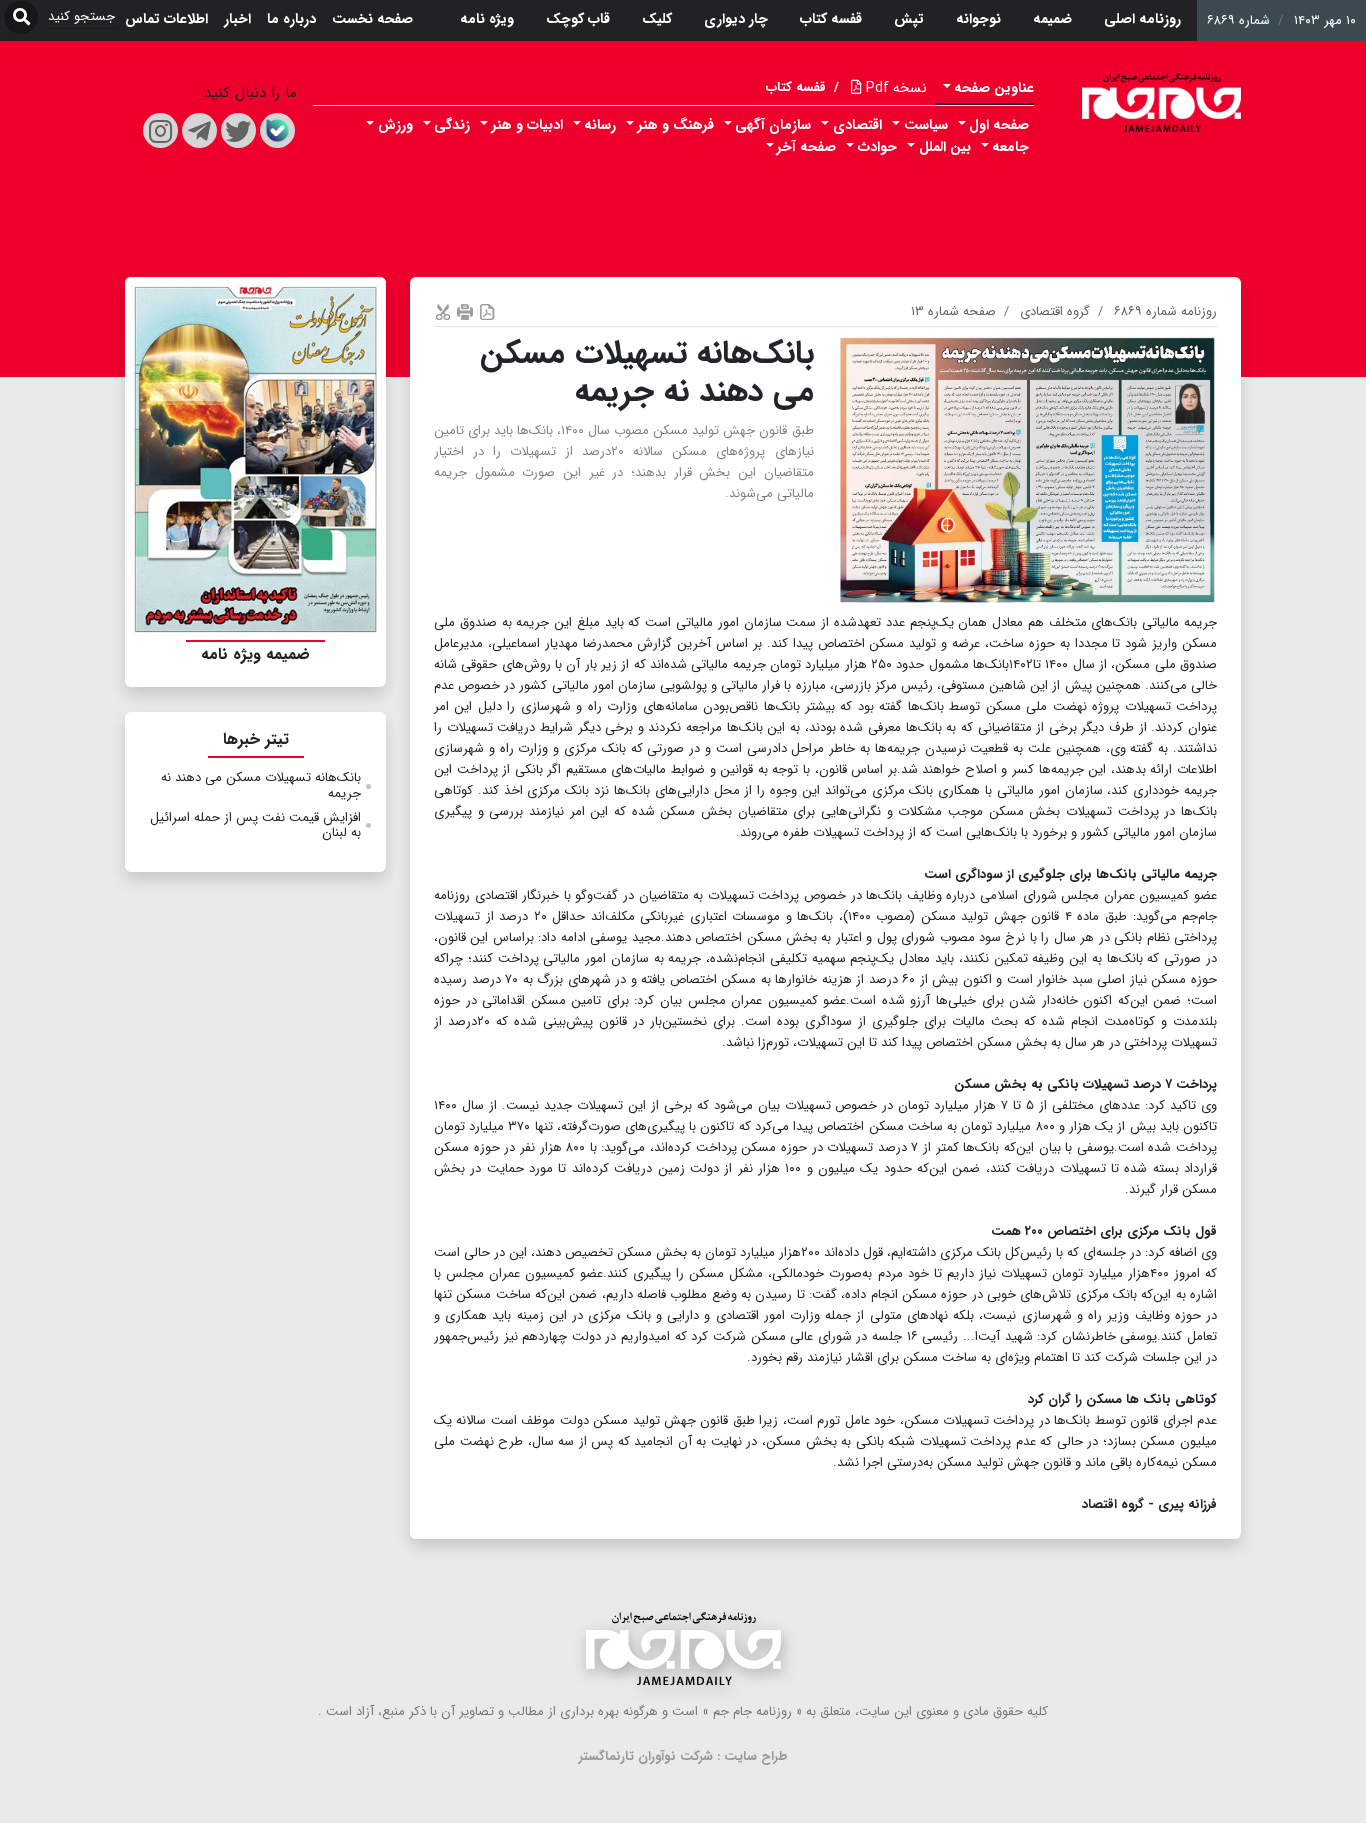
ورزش (395, 125)
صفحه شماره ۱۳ (953, 311)
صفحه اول (999, 125)
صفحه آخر (806, 147)
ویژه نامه (487, 19)
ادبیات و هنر (527, 125)
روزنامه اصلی (1142, 19)
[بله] (277, 130)
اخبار (237, 19)
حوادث (877, 147)
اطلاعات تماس (166, 19)
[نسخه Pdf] (487, 311)
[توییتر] (238, 130)
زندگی (452, 125)
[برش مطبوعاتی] (443, 311)
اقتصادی (857, 125)
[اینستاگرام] (160, 130)
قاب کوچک (578, 19)
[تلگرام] (199, 130)
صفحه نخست (372, 19)
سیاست (926, 125)
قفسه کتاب (831, 19)
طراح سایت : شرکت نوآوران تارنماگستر (683, 1756)
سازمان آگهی (773, 125)
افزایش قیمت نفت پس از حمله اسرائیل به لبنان (255, 825)
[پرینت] (465, 311)
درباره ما (291, 19)
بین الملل (945, 147)
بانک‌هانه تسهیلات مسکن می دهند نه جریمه (261, 785)
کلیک (657, 19)
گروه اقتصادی (1055, 311)
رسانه (600, 125)
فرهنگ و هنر (676, 125)
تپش (909, 19)
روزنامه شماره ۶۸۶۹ (1165, 311)
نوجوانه (978, 19)
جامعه (1010, 147)
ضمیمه (1052, 19)
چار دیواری (736, 19)
